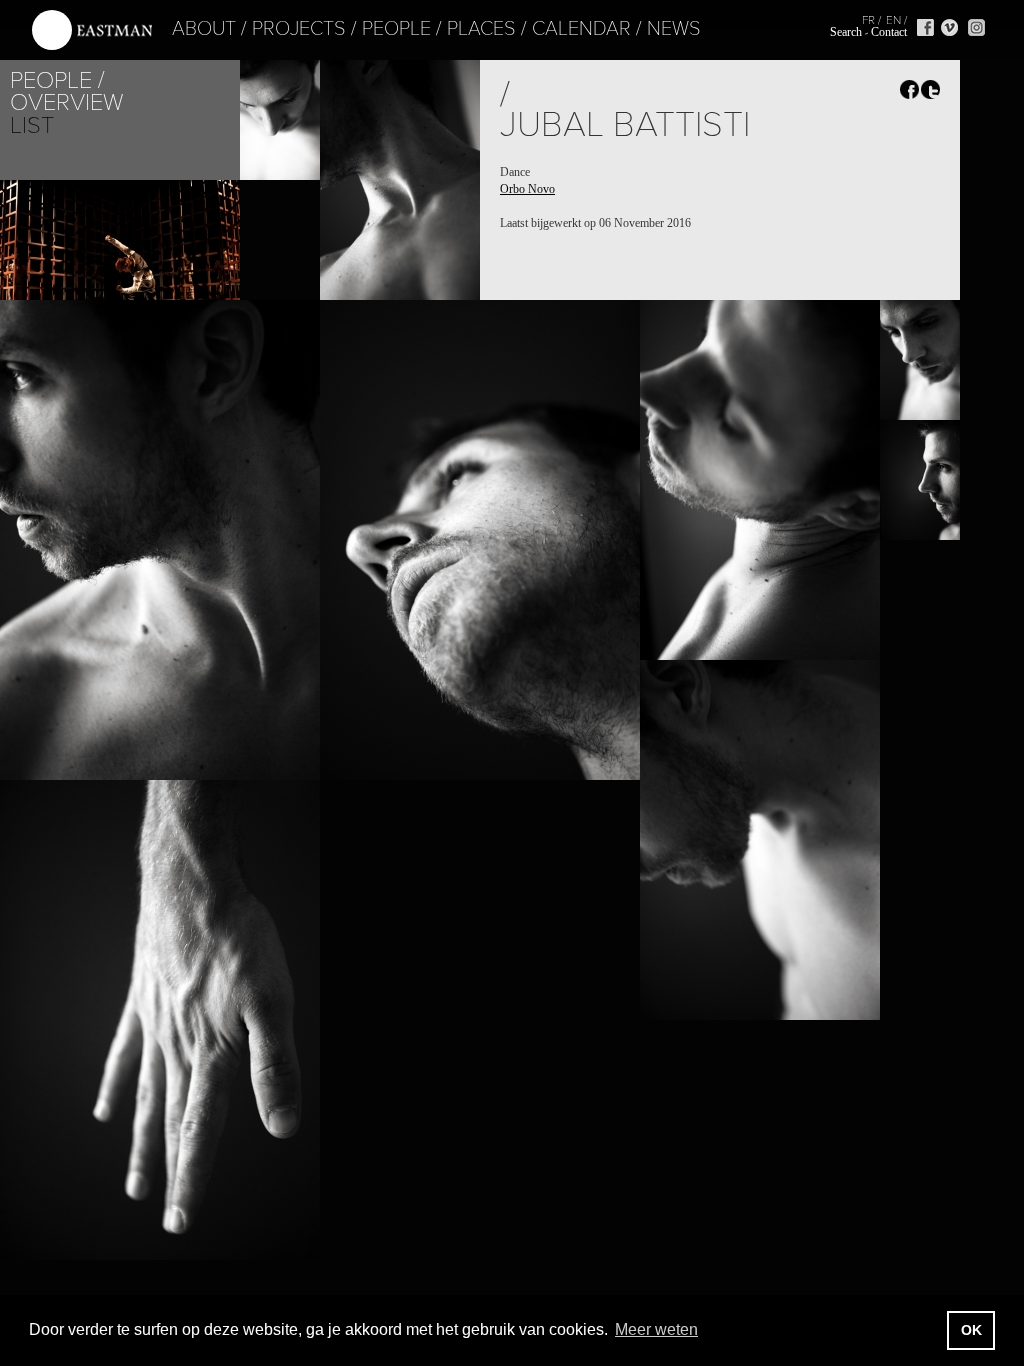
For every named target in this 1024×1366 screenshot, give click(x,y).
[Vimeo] (949, 27)
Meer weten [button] (656, 1329)
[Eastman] (92, 30)
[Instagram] (976, 27)
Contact (889, 32)
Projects (299, 29)
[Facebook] (925, 27)
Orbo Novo (527, 189)
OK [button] (971, 1330)
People (396, 29)
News (674, 29)
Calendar (581, 29)
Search (846, 32)
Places (481, 29)
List (32, 125)
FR (868, 20)
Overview (66, 102)
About (204, 29)
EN (893, 20)
